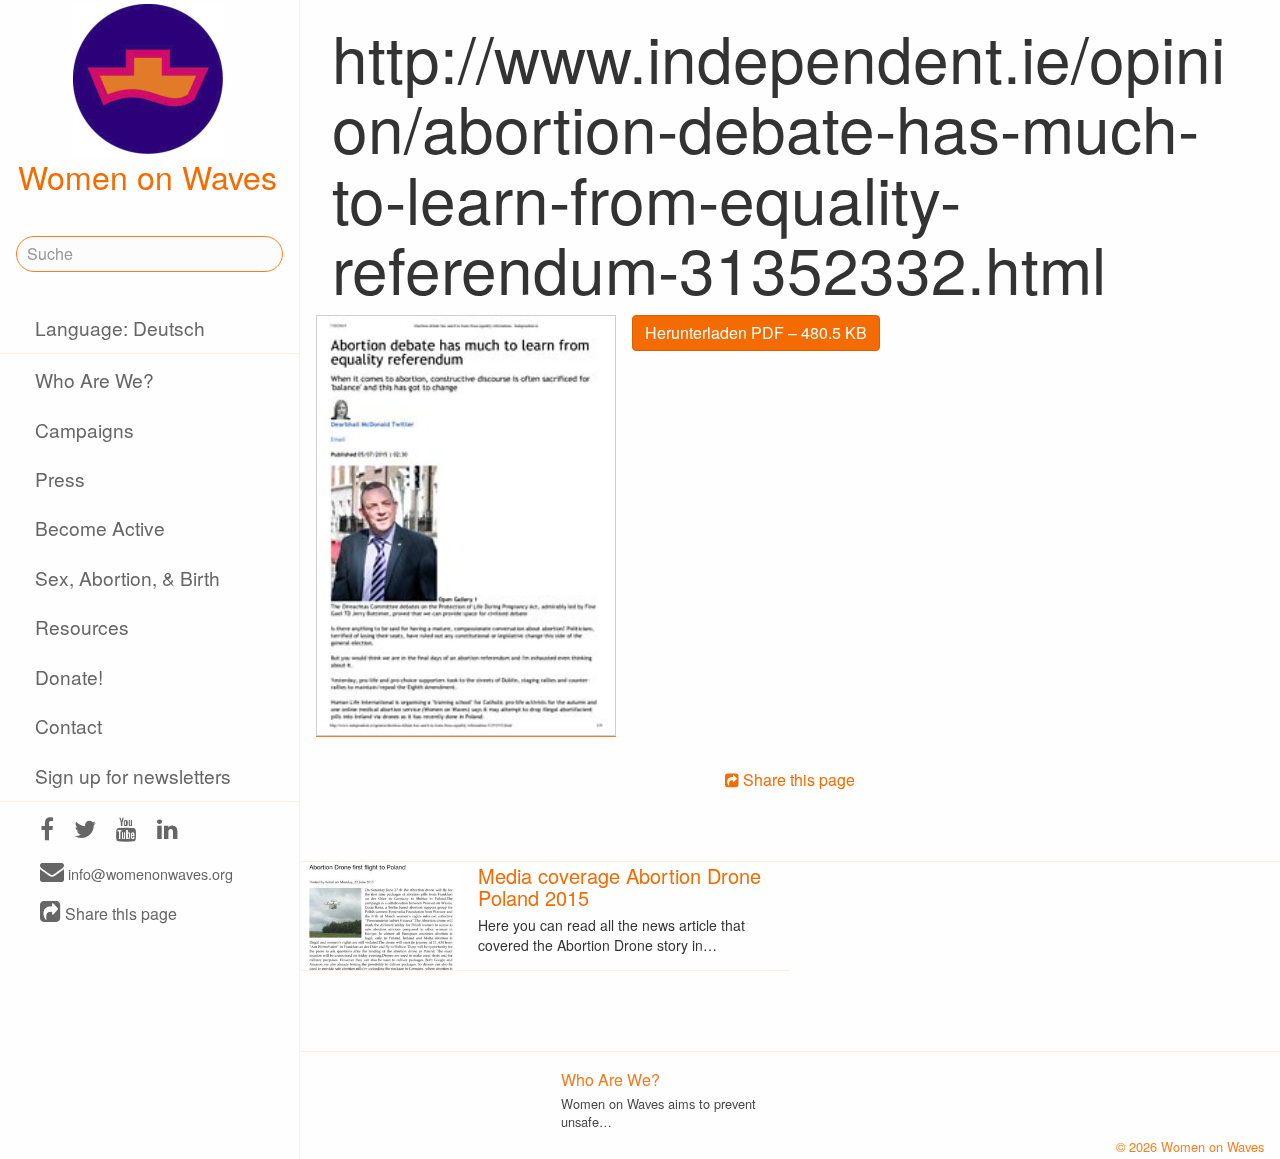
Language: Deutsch (120, 327)
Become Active (100, 527)
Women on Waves (147, 176)
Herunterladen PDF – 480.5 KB (756, 332)
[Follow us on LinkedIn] (167, 831)
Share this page (119, 913)
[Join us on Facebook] (47, 831)
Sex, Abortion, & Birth (127, 577)
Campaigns (84, 429)
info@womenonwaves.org (148, 873)
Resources (82, 626)
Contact (68, 725)
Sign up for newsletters (133, 775)
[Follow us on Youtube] (126, 831)
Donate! (69, 676)
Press (60, 478)
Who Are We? (94, 379)
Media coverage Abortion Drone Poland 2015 (619, 886)
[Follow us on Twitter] (85, 831)
